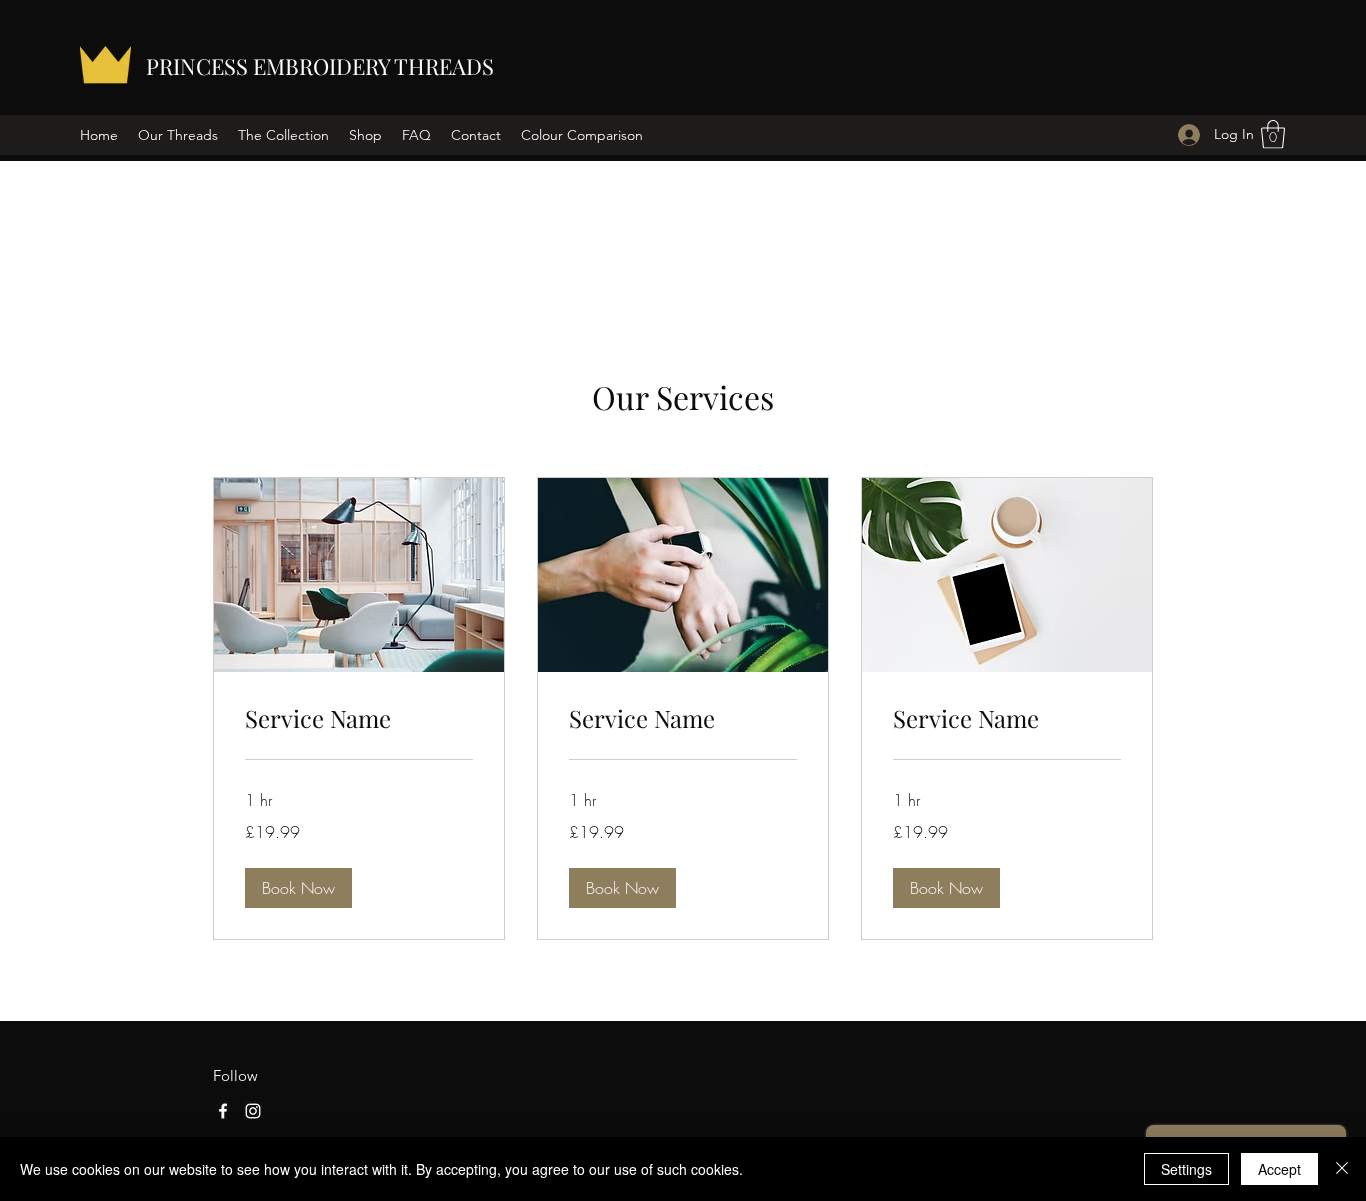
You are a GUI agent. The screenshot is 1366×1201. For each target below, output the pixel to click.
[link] (359, 719)
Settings (1186, 1169)
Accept (1279, 1169)
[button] (1273, 134)
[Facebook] (223, 1111)
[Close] (1342, 1169)
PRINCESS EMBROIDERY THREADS (320, 66)
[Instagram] (253, 1111)
